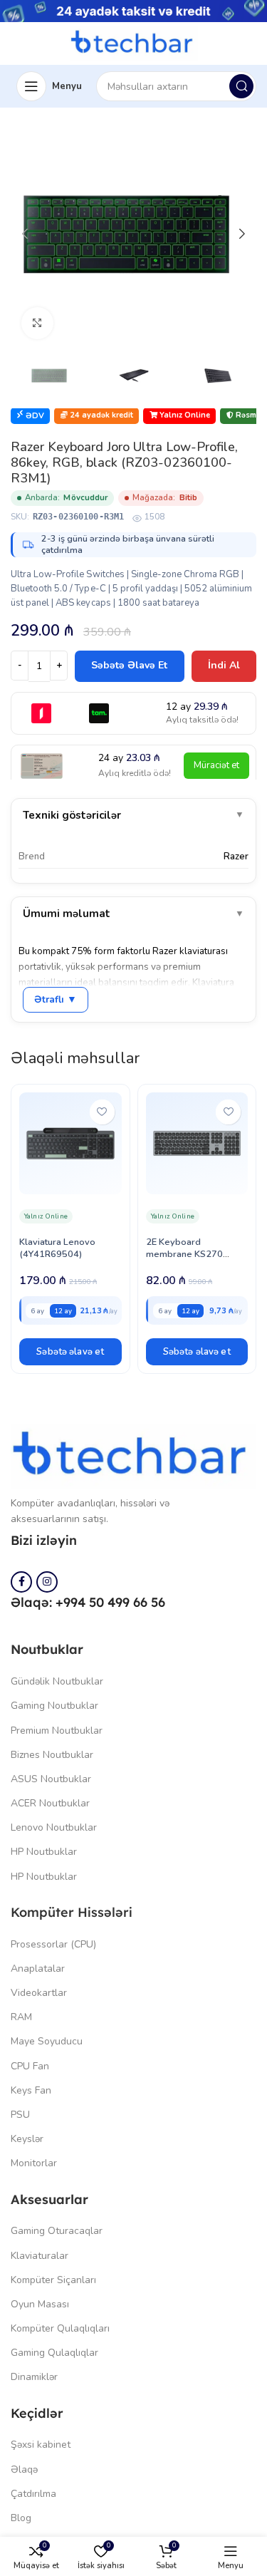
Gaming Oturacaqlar (57, 2231)
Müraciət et (216, 765)
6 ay (37, 1311)
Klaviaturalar (40, 2256)
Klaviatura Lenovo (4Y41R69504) (57, 1248)
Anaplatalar (38, 1969)
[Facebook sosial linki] (21, 1582)
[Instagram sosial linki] (47, 1582)
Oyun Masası (40, 2304)
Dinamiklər (34, 2377)
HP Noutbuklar (44, 1852)
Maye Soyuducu (47, 2041)
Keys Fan (31, 2090)
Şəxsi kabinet (41, 2445)
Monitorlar (34, 2163)
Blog (21, 2518)
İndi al (224, 665)
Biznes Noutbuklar (52, 1755)
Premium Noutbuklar (57, 1731)
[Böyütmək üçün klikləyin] (37, 323)
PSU (20, 2115)
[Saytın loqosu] (134, 43)
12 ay (63, 1311)
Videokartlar (39, 1993)
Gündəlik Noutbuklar (57, 1681)
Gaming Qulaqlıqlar (54, 2353)
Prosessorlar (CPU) (53, 1944)
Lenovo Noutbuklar (54, 1827)
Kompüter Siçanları (53, 2280)
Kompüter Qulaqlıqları (60, 2328)
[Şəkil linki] (133, 1456)
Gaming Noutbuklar (54, 1706)
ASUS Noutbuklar (51, 1779)
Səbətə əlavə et (129, 665)
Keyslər (27, 2139)
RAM (21, 2017)
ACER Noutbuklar (50, 1803)
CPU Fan (30, 2066)
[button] (70, 1352)
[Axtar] (241, 86)
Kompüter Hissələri (72, 1912)
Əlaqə (24, 2469)
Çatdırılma (33, 2494)
